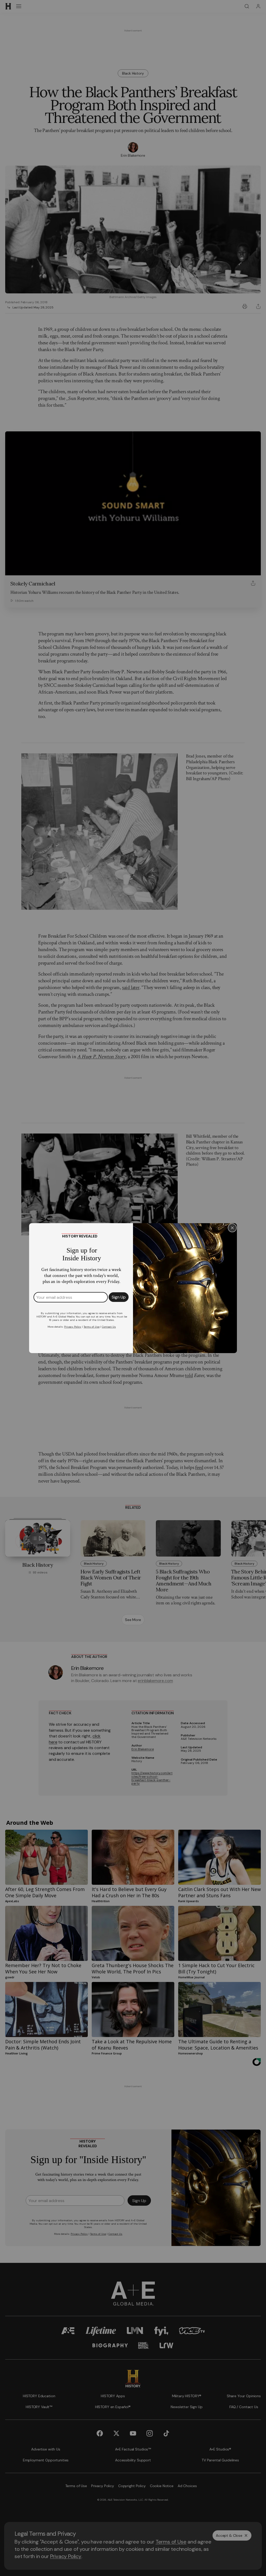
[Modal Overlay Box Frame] (133, 1288)
